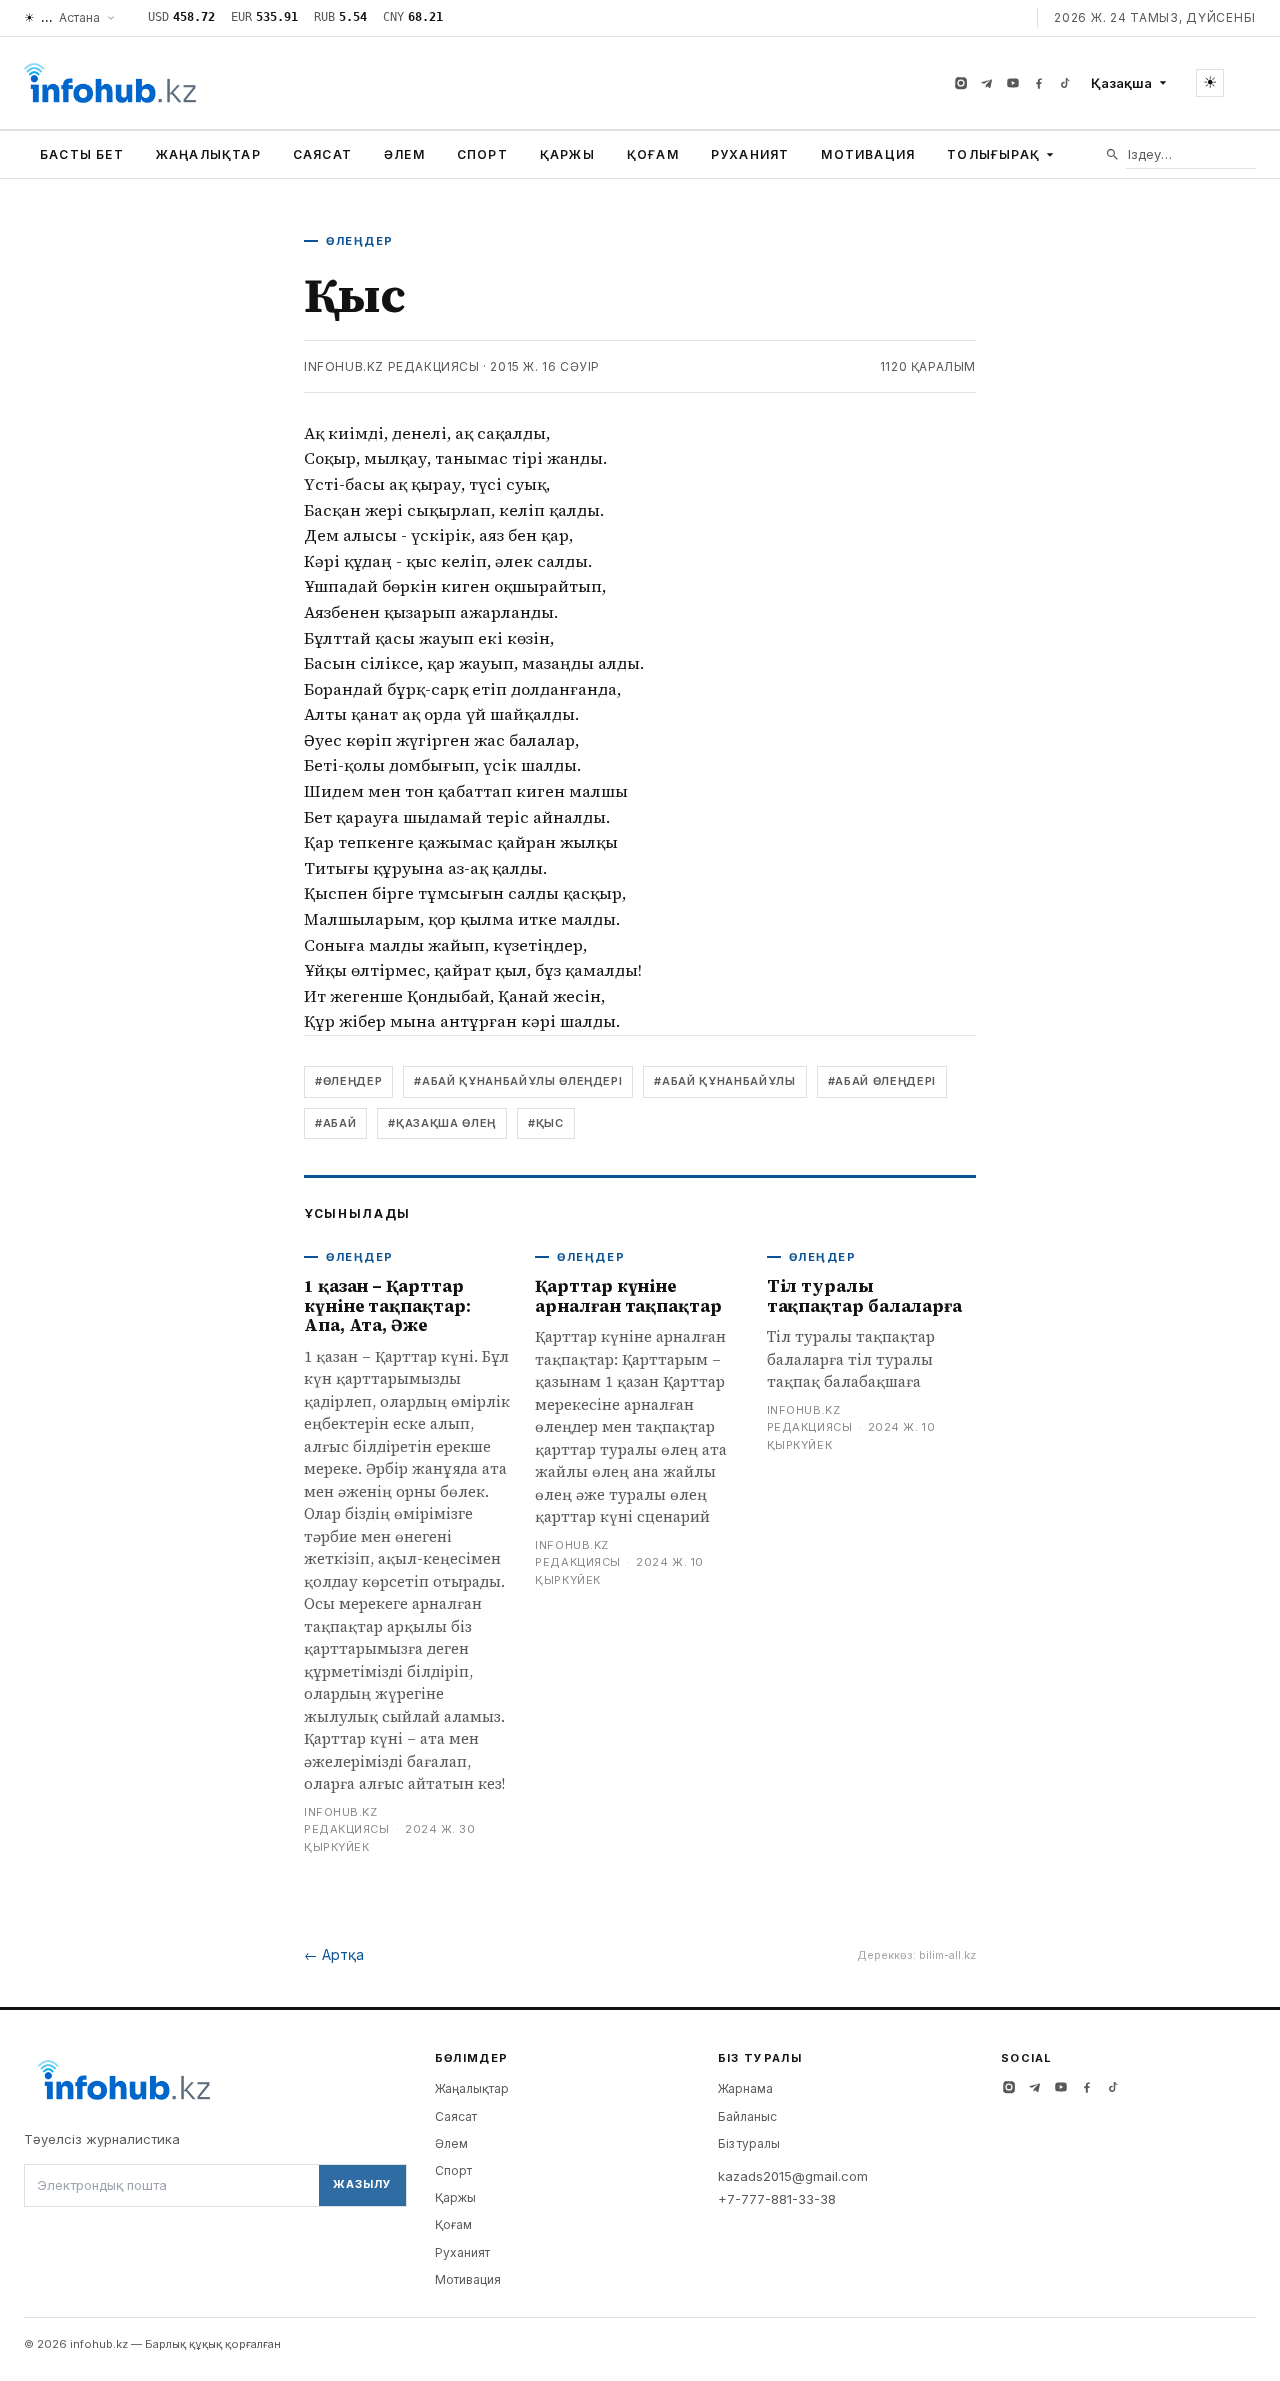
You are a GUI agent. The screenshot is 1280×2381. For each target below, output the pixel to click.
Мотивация (868, 154)
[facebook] (1039, 83)
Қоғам (653, 154)
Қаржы (567, 154)
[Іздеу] (1112, 154)
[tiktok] (1065, 83)
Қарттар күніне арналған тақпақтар (628, 1296)
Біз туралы (749, 2143)
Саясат (322, 154)
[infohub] (110, 83)
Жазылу (362, 2184)
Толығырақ (993, 154)
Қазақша (1121, 83)
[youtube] (1013, 83)
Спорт (482, 154)
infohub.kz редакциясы (392, 366)
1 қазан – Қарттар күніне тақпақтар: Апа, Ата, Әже (387, 1305)
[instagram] (961, 83)
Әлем (404, 154)
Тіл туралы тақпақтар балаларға (864, 1296)
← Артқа (334, 1954)
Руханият (750, 154)
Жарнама (745, 2088)
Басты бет (82, 154)
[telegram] (987, 83)
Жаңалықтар (208, 154)
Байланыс (747, 2116)
